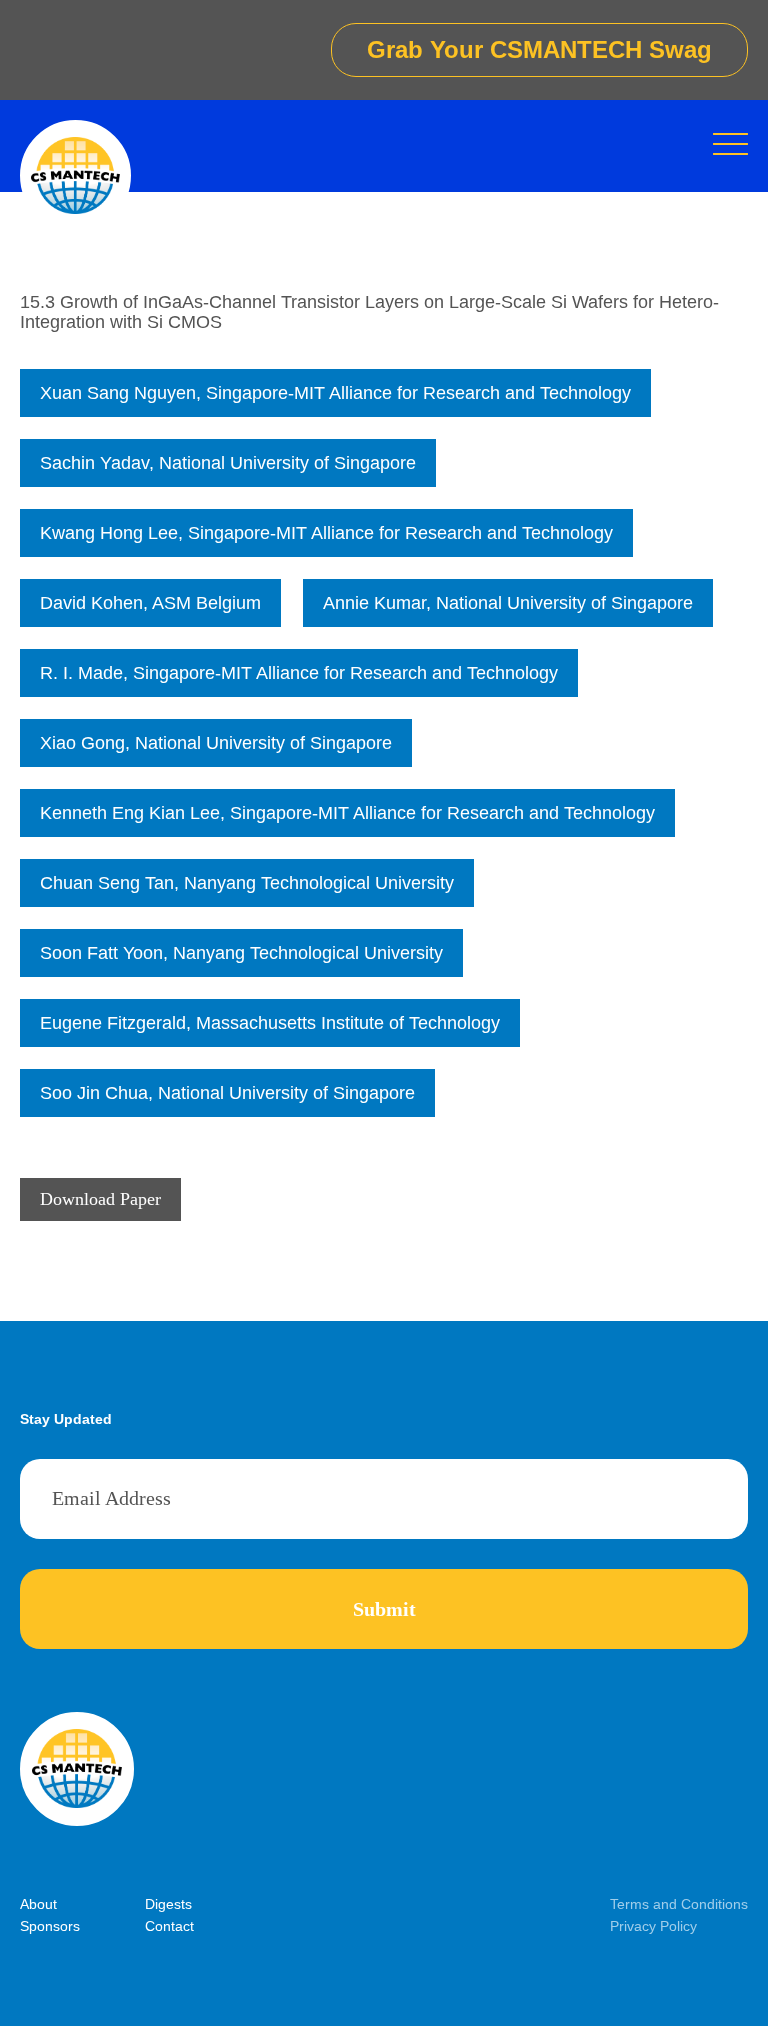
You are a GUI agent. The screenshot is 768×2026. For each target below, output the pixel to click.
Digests (168, 1904)
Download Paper (100, 1199)
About (38, 1904)
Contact (169, 1926)
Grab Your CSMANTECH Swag (539, 49)
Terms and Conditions (679, 1904)
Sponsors (50, 1926)
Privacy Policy (653, 1926)
